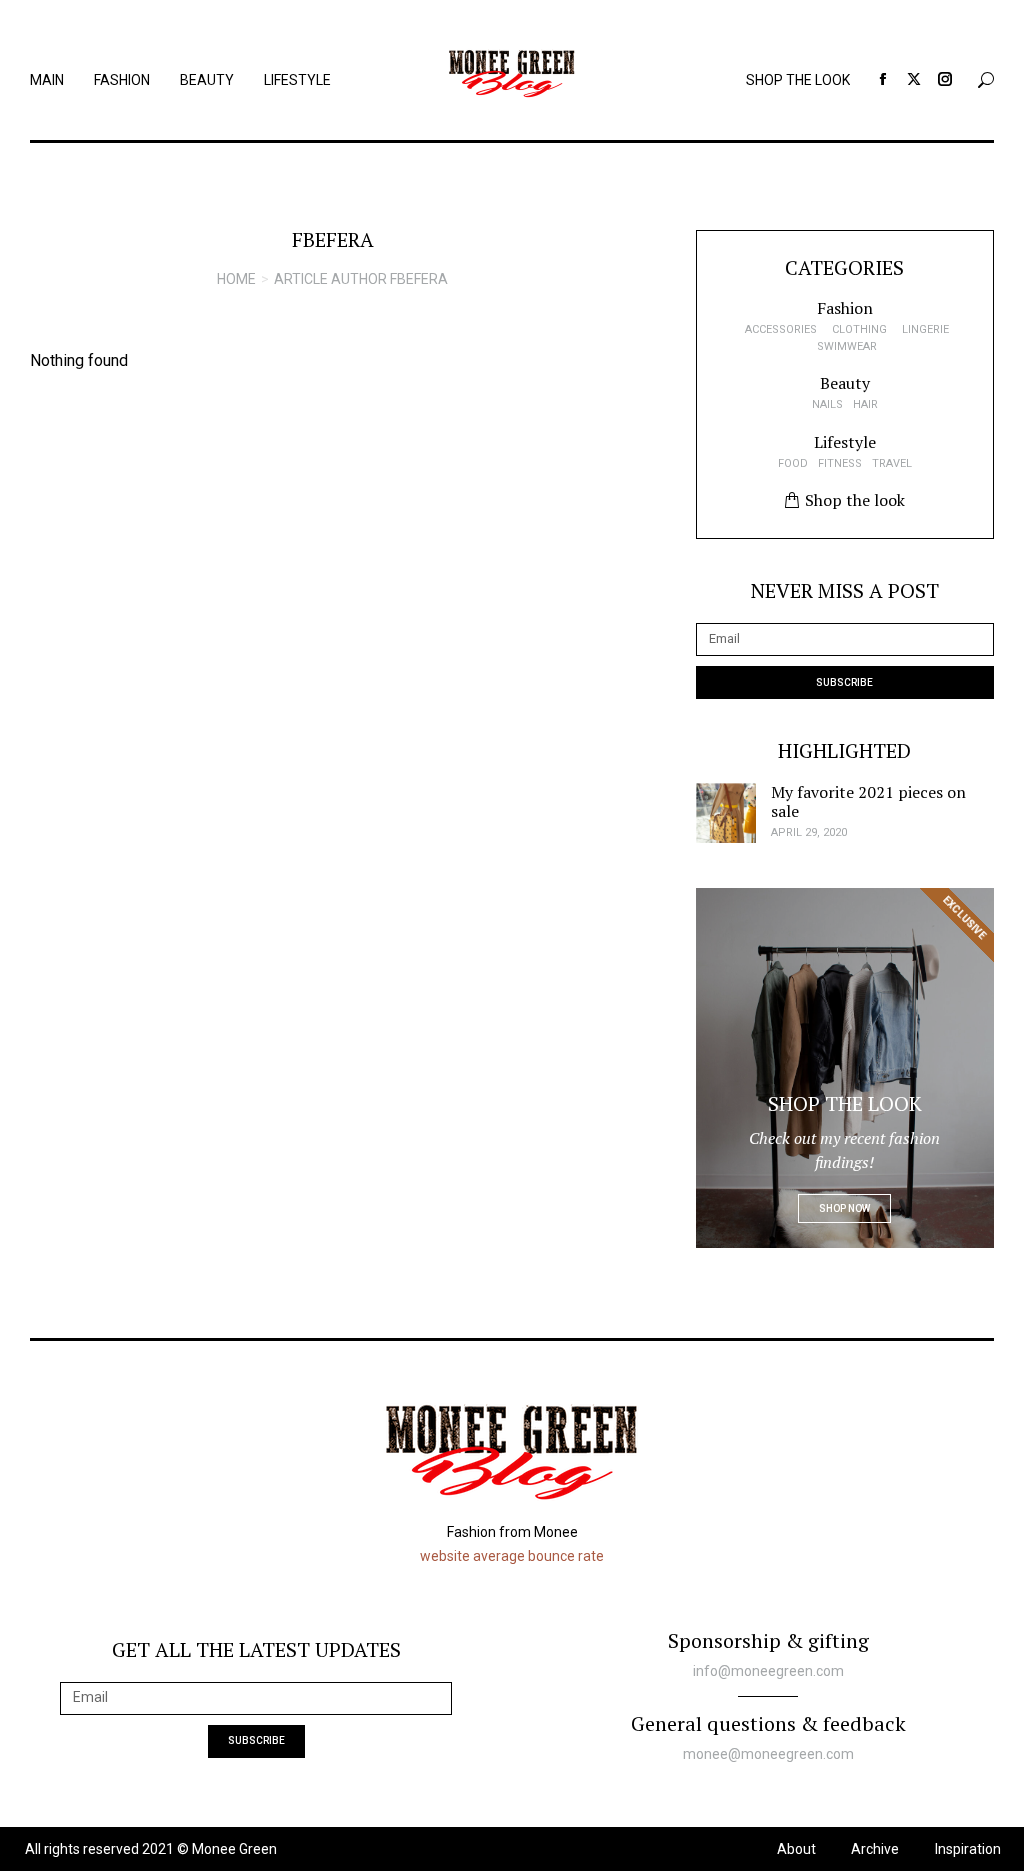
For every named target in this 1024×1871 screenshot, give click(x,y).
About (796, 1849)
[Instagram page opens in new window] (945, 79)
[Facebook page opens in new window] (883, 79)
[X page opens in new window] (914, 79)
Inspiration (968, 1849)
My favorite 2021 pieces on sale (868, 801)
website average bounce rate (512, 1556)
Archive (875, 1849)
